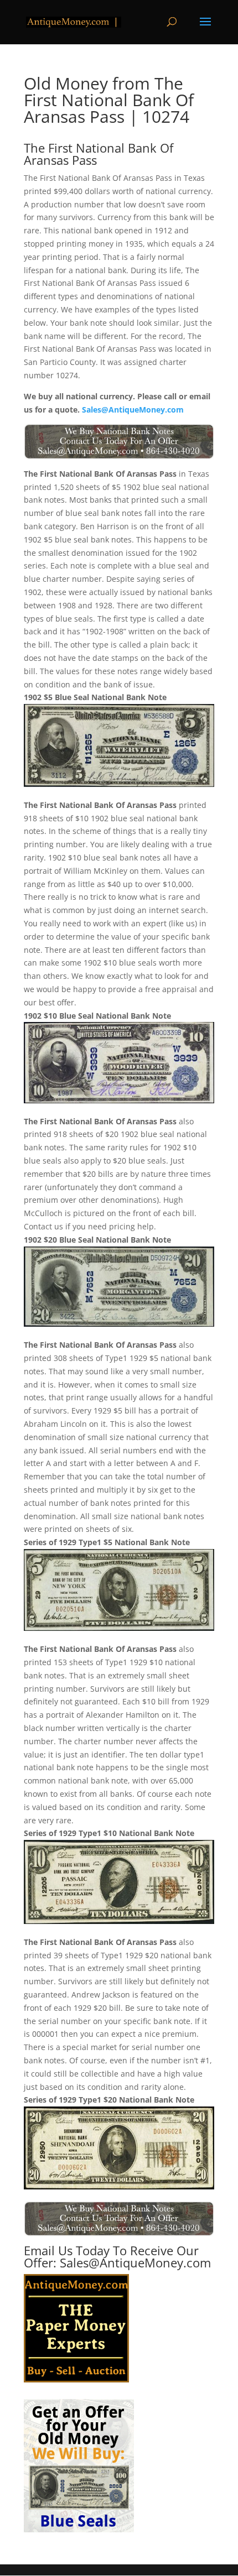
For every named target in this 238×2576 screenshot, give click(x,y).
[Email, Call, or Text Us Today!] (119, 442)
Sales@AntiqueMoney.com (133, 410)
